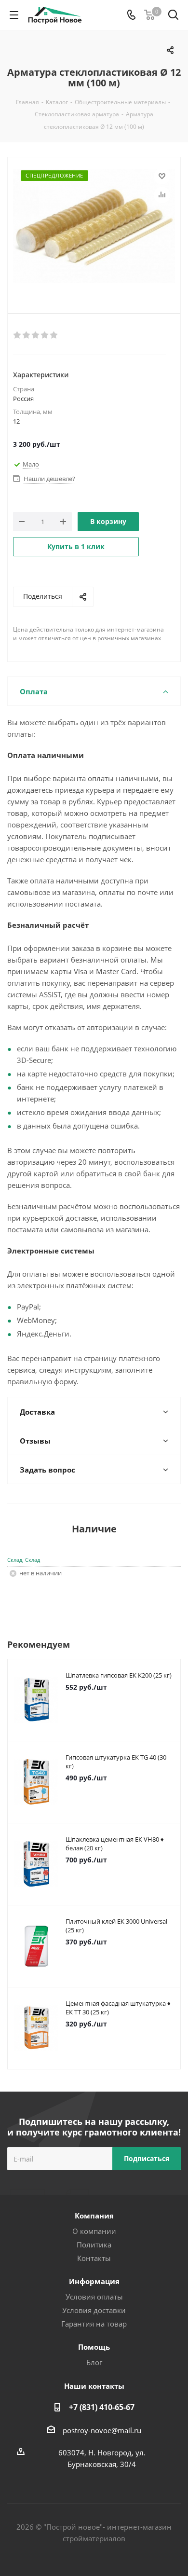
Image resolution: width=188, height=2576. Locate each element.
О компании (94, 2231)
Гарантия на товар (94, 2324)
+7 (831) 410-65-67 (102, 2407)
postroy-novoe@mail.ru (102, 2430)
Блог (94, 2362)
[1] (18, 335)
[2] (27, 335)
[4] (45, 335)
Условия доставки (94, 2310)
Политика (94, 2245)
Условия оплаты (94, 2297)
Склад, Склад (24, 1560)
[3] (36, 335)
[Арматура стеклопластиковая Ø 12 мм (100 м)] (94, 227)
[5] (54, 335)
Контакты (94, 2258)
